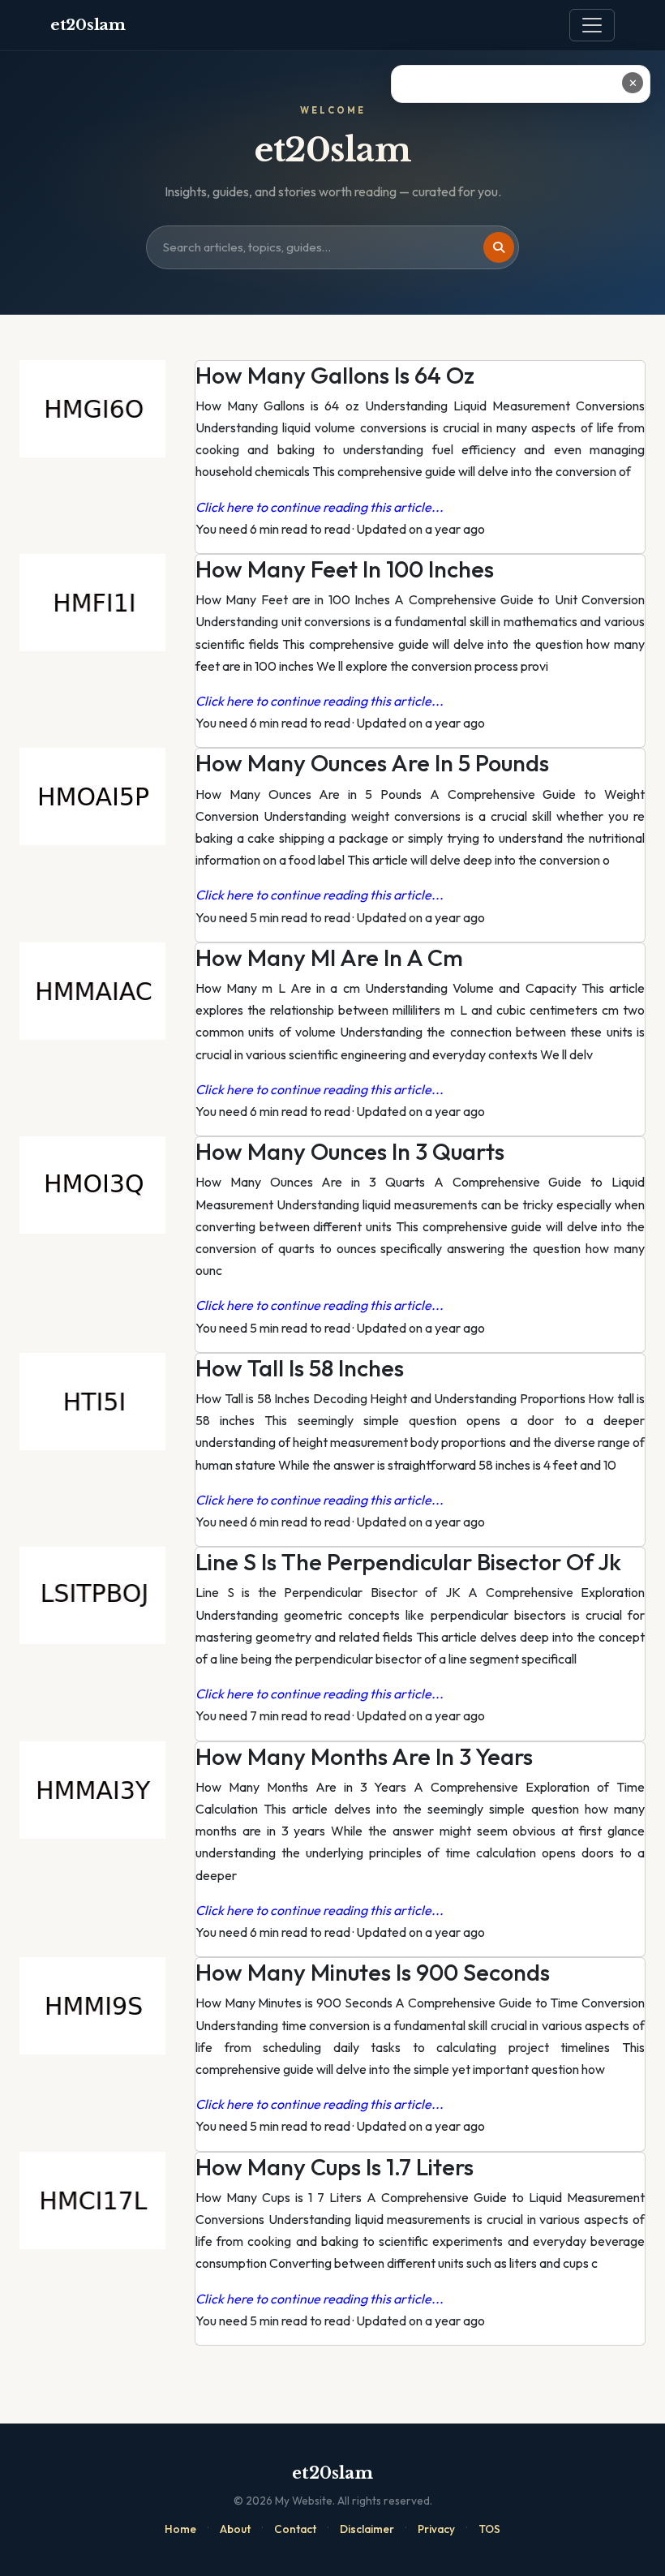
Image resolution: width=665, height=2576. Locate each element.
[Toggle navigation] (592, 25)
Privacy (436, 2529)
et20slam (88, 25)
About (235, 2529)
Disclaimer (367, 2529)
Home (180, 2529)
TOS (489, 2529)
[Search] (499, 247)
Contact (295, 2529)
